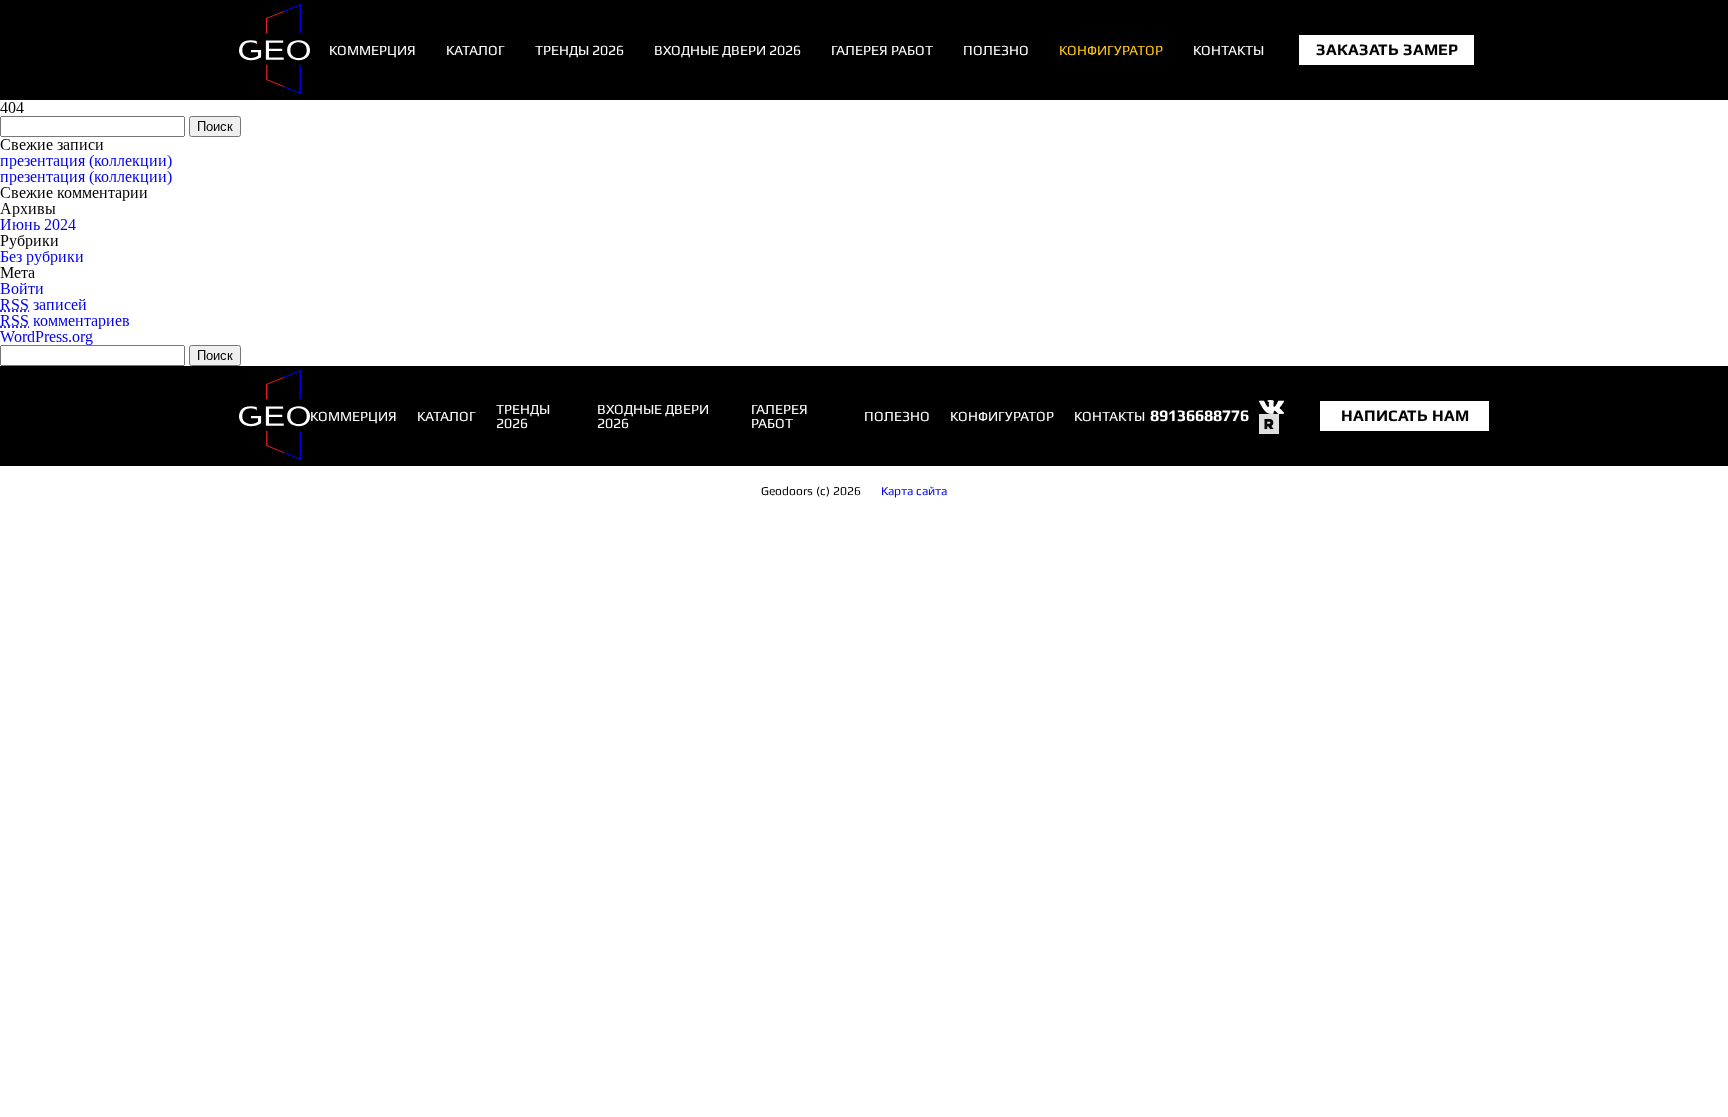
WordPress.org (46, 336)
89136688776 (1199, 415)
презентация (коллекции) (86, 160)
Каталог (475, 50)
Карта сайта (914, 491)
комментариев (65, 320)
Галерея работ (882, 50)
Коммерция (372, 50)
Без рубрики (42, 256)
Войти (22, 288)
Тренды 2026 (579, 50)
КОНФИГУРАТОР (1111, 50)
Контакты (1228, 50)
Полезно (996, 50)
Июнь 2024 (38, 224)
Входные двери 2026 (727, 50)
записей (43, 304)
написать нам (1405, 416)
